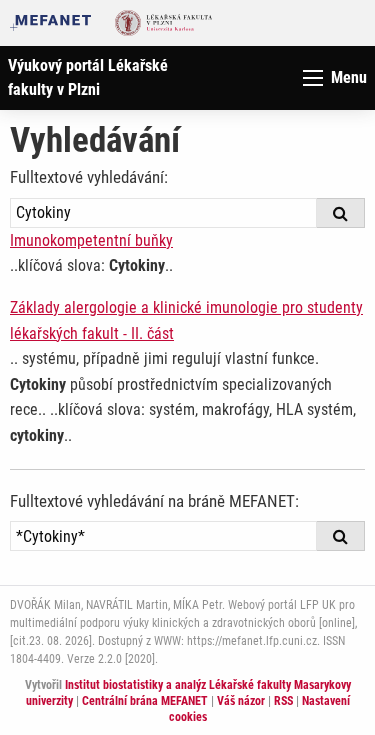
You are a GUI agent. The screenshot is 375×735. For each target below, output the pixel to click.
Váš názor (241, 701)
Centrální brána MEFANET (145, 701)
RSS (283, 701)
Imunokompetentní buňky (91, 240)
